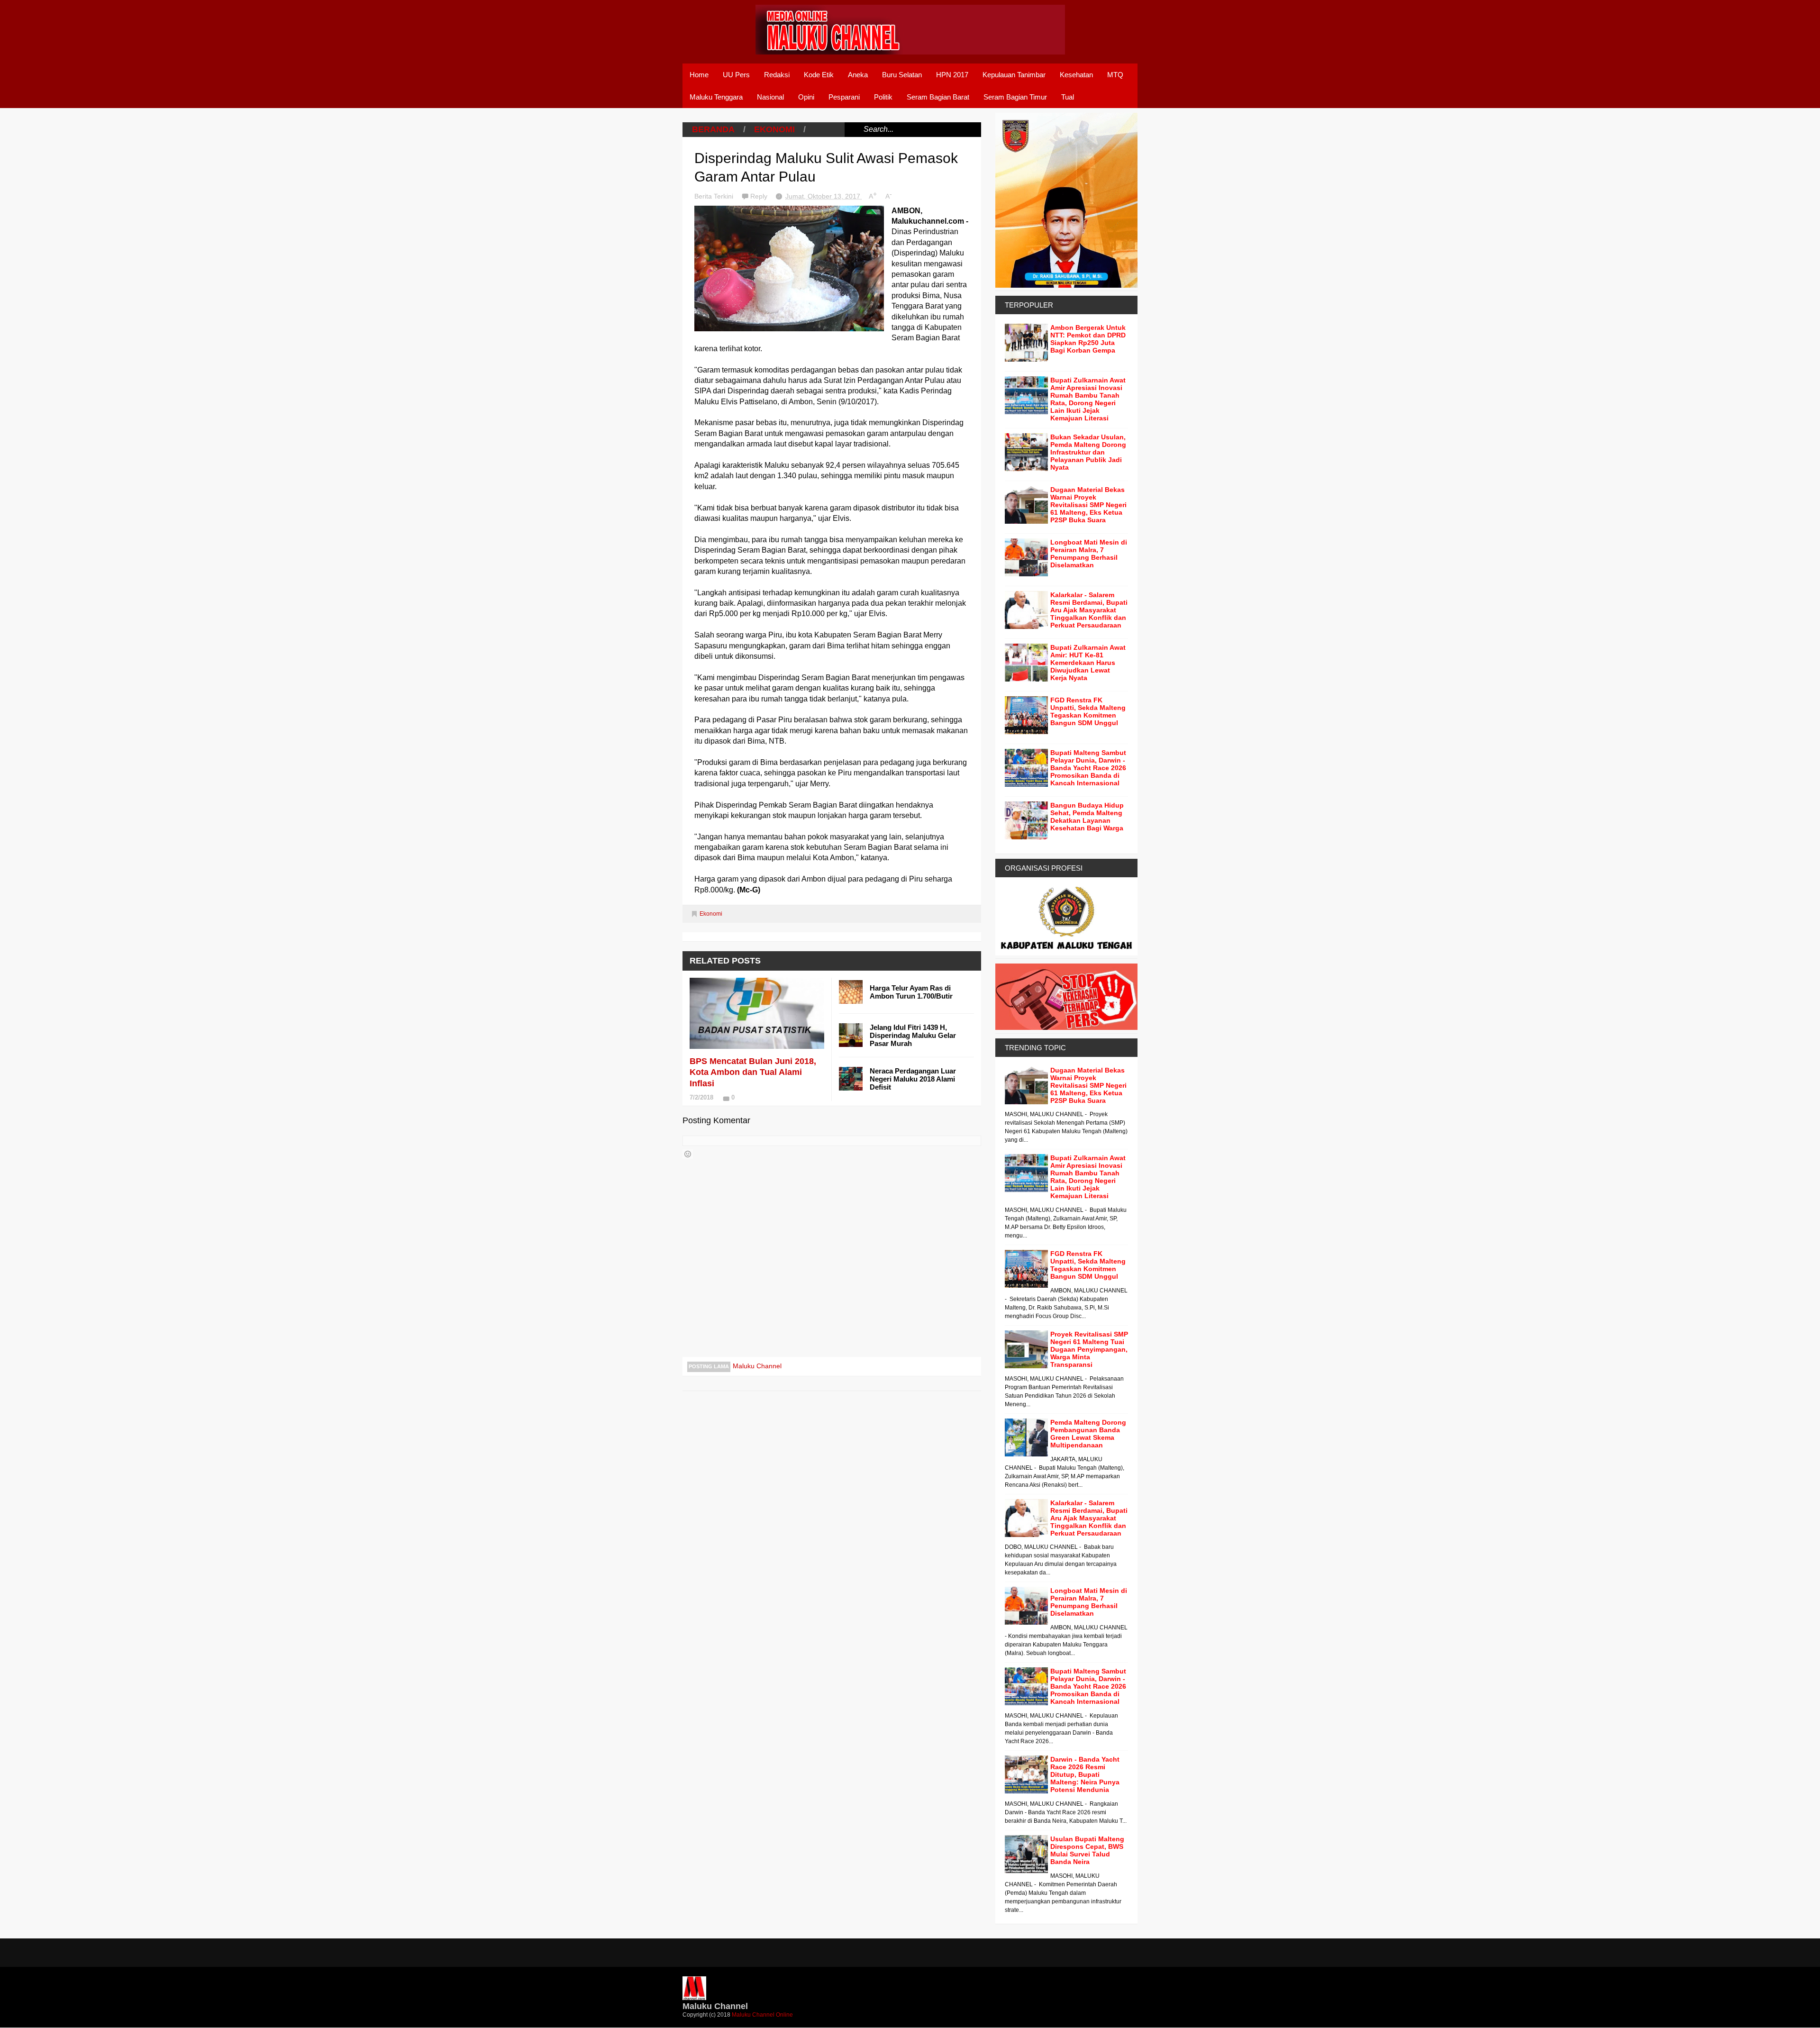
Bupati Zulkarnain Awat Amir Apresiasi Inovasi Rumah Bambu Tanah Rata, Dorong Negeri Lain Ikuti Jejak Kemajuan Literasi (1088, 399)
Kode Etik (819, 75)
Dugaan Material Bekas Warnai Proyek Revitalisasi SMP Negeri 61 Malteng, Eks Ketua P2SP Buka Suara (1088, 505)
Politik (883, 97)
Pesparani (844, 97)
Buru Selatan (902, 75)
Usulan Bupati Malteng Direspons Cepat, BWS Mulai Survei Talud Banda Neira (1087, 1850)
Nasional (770, 97)
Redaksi (777, 75)
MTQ (1115, 75)
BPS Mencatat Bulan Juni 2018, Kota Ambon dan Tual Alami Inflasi (753, 1072)
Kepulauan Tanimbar (1014, 75)
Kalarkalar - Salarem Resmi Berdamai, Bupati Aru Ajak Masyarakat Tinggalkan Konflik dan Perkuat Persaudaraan (1089, 610)
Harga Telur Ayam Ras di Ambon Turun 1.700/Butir (911, 992)
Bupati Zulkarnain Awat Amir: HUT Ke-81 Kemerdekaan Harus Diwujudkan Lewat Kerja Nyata (1088, 663)
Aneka (858, 75)
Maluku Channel (757, 1366)
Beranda (713, 129)
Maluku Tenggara (716, 97)
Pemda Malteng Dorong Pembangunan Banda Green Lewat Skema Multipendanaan (1088, 1434)
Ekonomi (774, 129)
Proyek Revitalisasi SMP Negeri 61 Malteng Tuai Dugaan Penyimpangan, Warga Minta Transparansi (1089, 1349)
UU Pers (736, 75)
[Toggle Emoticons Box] (688, 1154)
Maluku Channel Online (762, 2015)
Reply (760, 196)
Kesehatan (1076, 75)
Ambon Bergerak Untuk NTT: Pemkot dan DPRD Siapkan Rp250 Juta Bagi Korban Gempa (1088, 339)
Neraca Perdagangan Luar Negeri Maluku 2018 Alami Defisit (913, 1079)
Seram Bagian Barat (938, 97)
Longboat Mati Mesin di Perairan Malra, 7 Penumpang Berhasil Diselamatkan (1089, 554)
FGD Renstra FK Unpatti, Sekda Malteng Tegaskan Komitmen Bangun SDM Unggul (1088, 711)
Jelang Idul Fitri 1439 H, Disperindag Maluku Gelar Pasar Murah (913, 1035)
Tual (1068, 97)
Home (699, 75)
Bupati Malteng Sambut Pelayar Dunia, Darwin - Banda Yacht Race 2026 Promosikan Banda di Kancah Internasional (1088, 768)
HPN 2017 (952, 75)
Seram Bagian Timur (1015, 97)
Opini (806, 97)
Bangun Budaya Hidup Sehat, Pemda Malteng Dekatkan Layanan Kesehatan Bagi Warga (1087, 817)
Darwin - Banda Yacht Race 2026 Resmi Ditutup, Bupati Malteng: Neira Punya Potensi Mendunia (1085, 1774)
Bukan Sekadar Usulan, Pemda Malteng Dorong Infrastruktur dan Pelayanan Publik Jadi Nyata (1088, 452)
